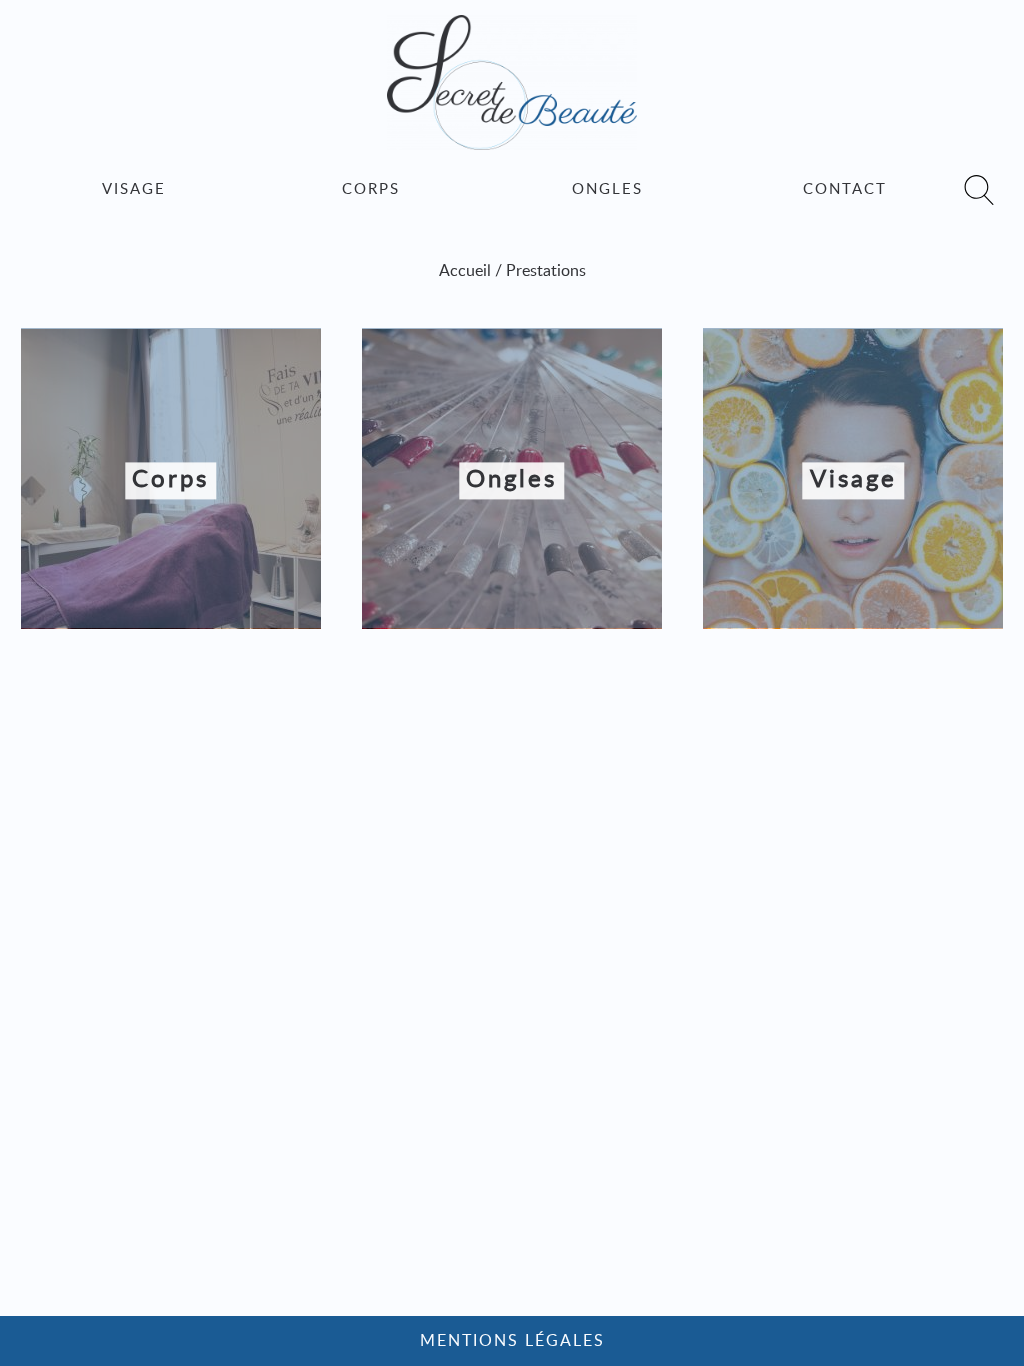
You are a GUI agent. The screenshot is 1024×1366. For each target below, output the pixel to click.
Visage (134, 189)
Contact (845, 189)
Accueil (465, 271)
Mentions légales (512, 1341)
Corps (371, 189)
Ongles (607, 189)
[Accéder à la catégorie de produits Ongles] (512, 624)
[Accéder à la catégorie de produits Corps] (171, 624)
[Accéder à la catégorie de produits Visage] (853, 624)
